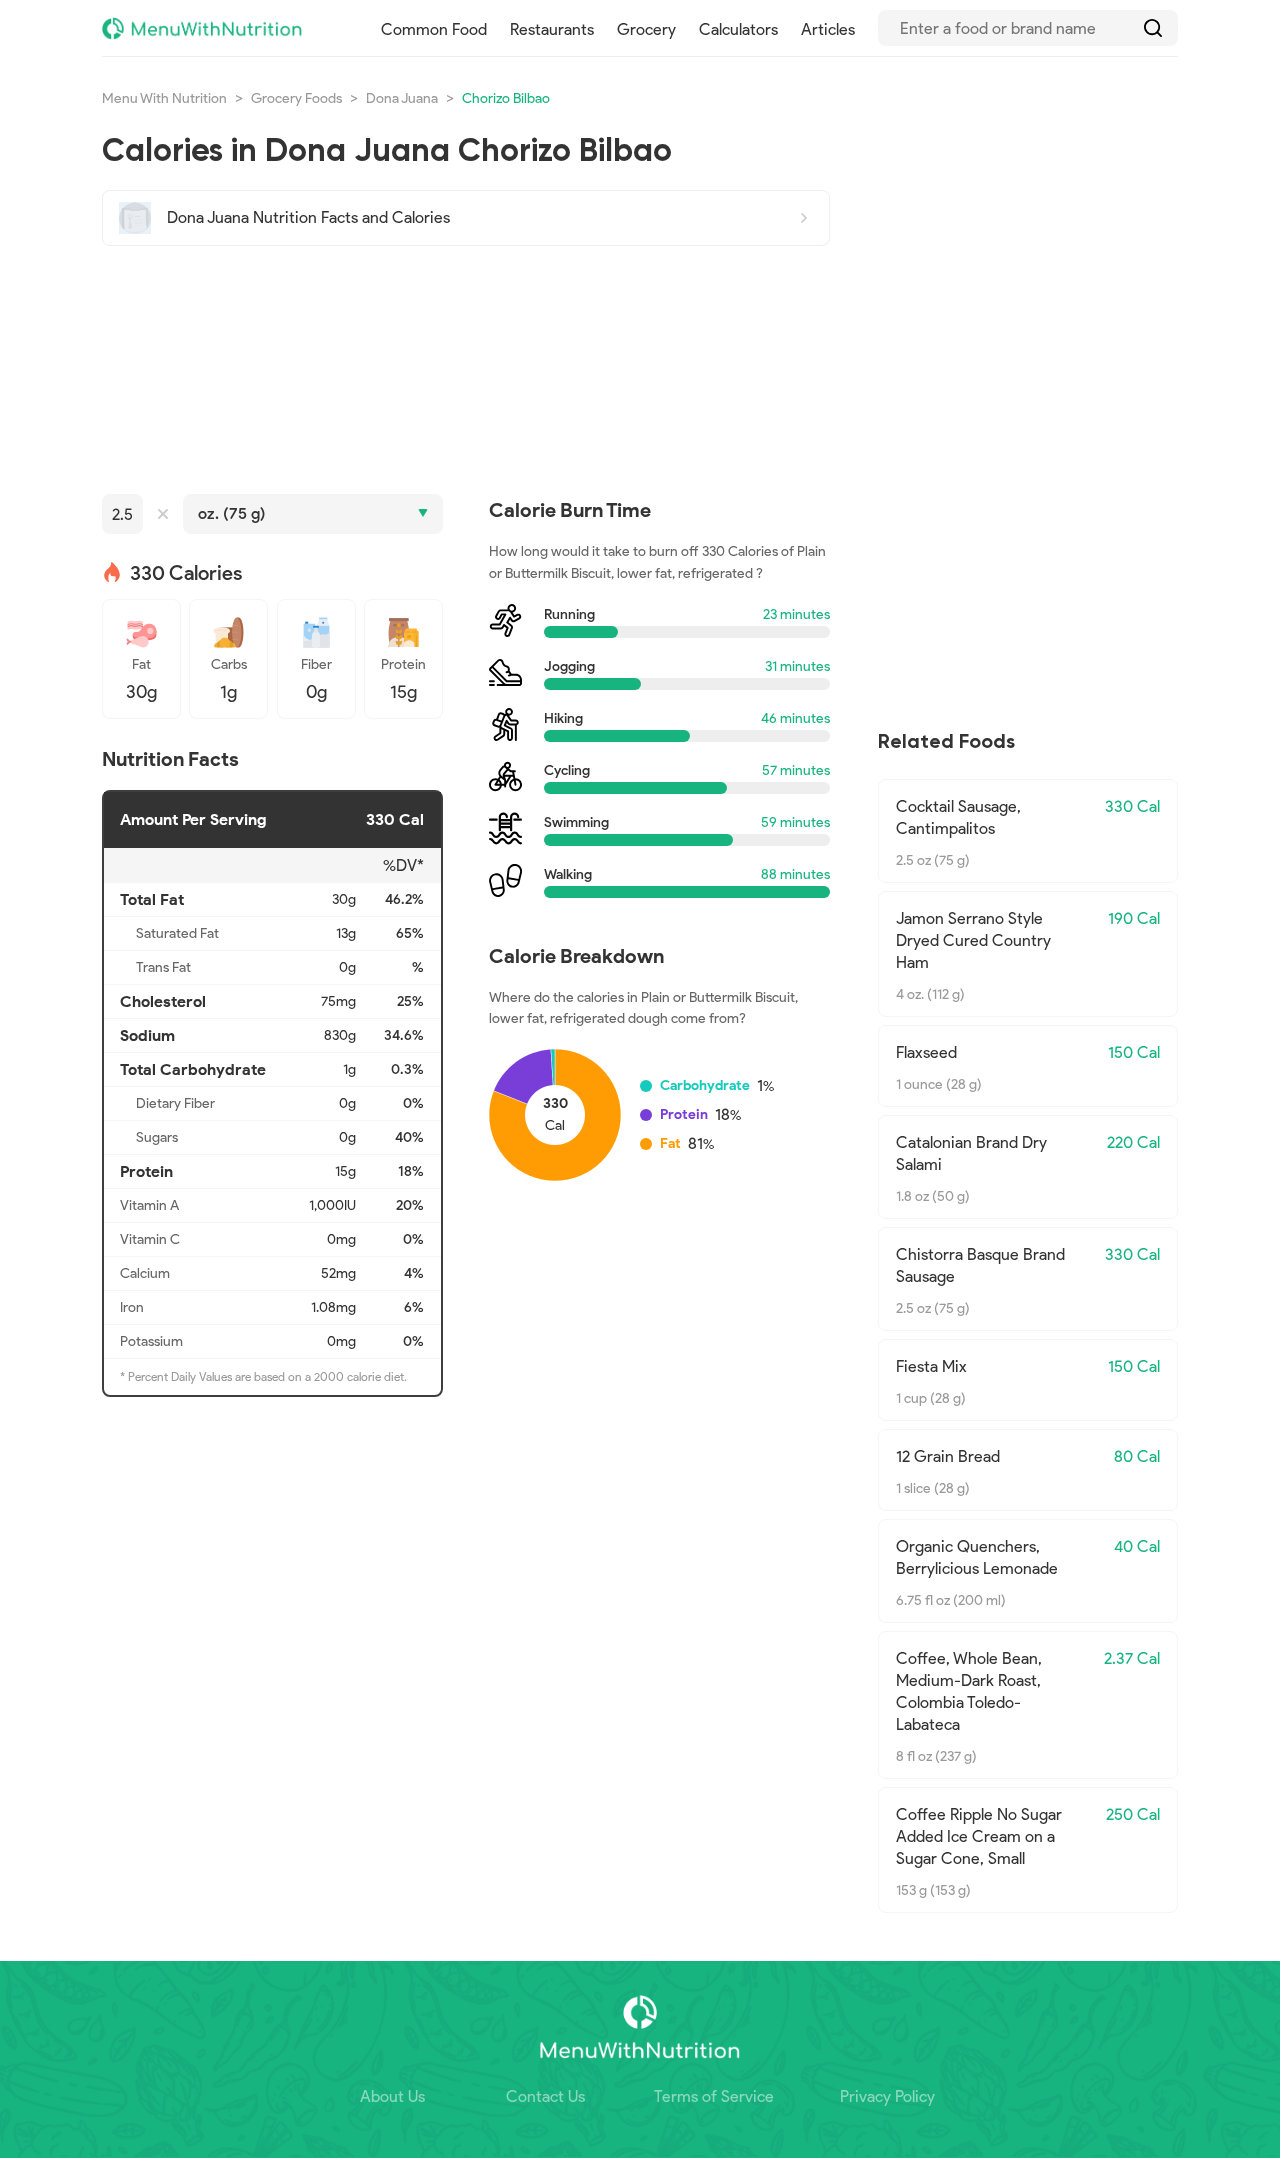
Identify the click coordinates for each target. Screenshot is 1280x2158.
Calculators (738, 29)
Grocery (646, 29)
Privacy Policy (887, 2096)
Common (434, 29)
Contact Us (545, 2096)
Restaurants (552, 29)
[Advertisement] (466, 370)
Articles (828, 29)
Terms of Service (714, 2096)
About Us (392, 2096)
